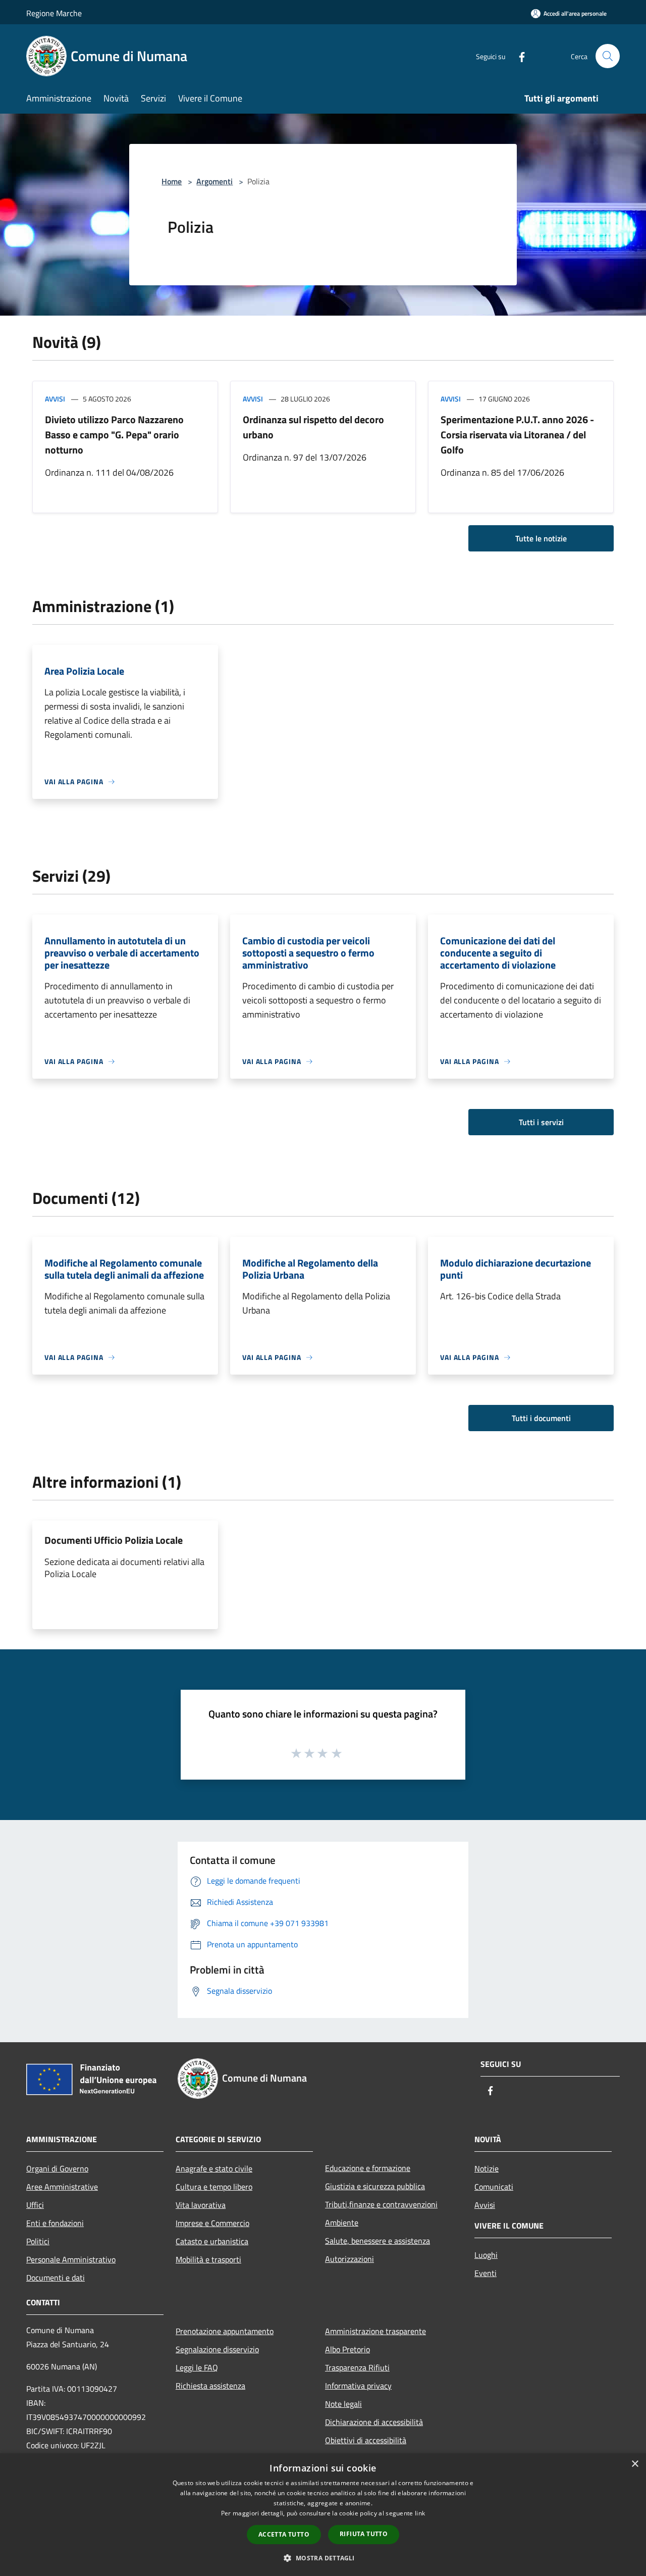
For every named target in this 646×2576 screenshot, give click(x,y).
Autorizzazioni (349, 2259)
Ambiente (342, 2223)
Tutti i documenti (541, 1418)
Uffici (35, 2205)
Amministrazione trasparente (375, 2331)
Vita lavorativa (201, 2205)
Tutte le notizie (541, 538)
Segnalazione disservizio (217, 2349)
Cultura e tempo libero (214, 2187)
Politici (38, 2241)
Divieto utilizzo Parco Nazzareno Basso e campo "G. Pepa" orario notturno (114, 435)
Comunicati (494, 2187)
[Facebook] (518, 56)
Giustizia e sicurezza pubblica (375, 2186)
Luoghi (486, 2255)
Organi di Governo (57, 2168)
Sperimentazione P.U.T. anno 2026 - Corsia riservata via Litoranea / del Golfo (517, 435)
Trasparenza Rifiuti (357, 2367)
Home (172, 181)
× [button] (635, 2464)
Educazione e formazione (368, 2168)
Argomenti (214, 181)
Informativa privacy (358, 2386)
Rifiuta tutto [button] (364, 2534)
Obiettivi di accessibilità (366, 2440)
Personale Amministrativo (71, 2259)
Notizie (487, 2168)
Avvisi (55, 399)
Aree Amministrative (62, 2187)
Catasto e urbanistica (212, 2241)
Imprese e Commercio (212, 2223)
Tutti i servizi (541, 1122)
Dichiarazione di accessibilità (374, 2422)
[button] (323, 2558)
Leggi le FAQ (197, 2367)
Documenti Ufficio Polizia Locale (114, 1540)
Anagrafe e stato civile (214, 2168)
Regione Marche (54, 13)
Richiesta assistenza (210, 2386)
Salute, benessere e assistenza (378, 2241)
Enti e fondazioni (55, 2223)
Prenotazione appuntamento (225, 2331)
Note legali (343, 2404)
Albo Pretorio (347, 2349)
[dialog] (323, 2515)
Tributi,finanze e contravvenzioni (381, 2204)
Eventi (486, 2273)
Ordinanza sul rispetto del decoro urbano (313, 427)
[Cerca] (608, 56)
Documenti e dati (56, 2278)
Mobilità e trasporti (208, 2259)
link (420, 2513)
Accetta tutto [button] (284, 2534)
